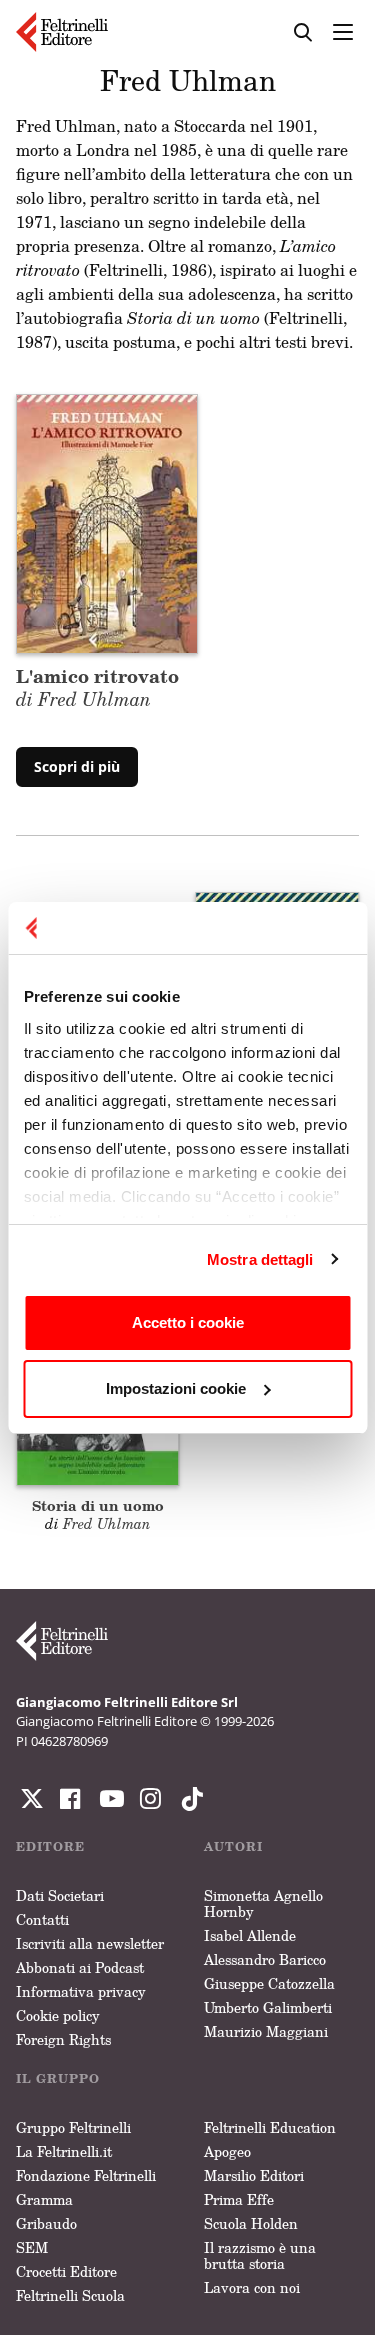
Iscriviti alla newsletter (90, 1943)
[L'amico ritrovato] (107, 522)
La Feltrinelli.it (64, 2151)
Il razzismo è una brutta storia (260, 2255)
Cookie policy (58, 2015)
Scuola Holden (251, 2223)
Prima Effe (239, 2199)
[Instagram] (188, 1799)
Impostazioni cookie (176, 1388)
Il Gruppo (58, 2078)
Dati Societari (60, 1895)
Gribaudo (46, 2223)
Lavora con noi (252, 2287)
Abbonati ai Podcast (80, 1967)
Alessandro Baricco (265, 1959)
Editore (50, 1846)
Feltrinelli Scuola (70, 2295)
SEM (32, 2247)
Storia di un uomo (98, 1505)
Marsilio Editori (254, 2175)
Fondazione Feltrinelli (86, 2175)
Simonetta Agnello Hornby (263, 1903)
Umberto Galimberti (268, 2007)
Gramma (44, 2199)
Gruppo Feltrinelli (73, 2127)
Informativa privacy (81, 1991)
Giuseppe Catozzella (269, 1983)
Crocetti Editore (66, 2271)
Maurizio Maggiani (266, 2031)
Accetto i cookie (188, 1322)
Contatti (42, 1919)
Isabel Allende (250, 1935)
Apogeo (227, 2151)
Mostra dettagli (260, 1259)
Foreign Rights (63, 2039)
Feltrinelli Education (270, 2127)
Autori (233, 1846)
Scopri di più (77, 766)
